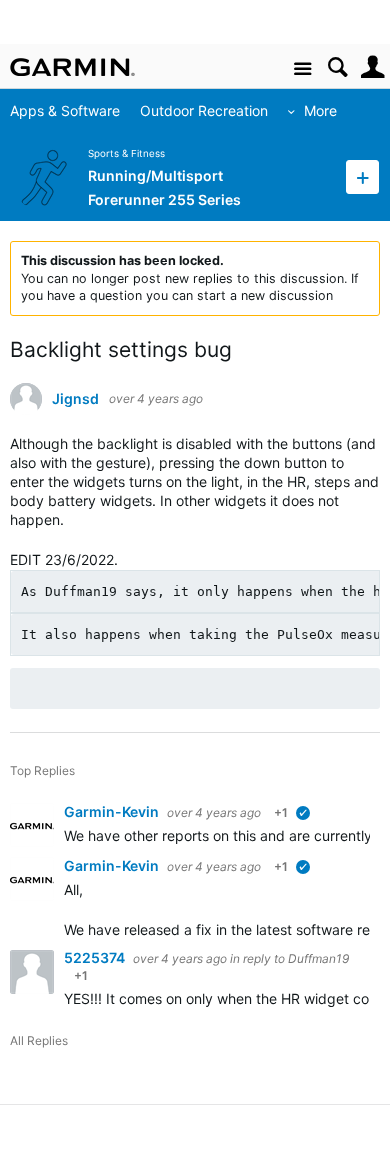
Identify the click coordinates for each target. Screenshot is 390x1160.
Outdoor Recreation (204, 110)
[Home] (72, 67)
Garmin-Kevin (113, 811)
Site (302, 69)
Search (337, 67)
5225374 (96, 957)
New (362, 176)
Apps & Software (65, 110)
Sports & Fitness (126, 153)
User (372, 67)
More (320, 110)
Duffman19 (318, 958)
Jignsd (75, 399)
